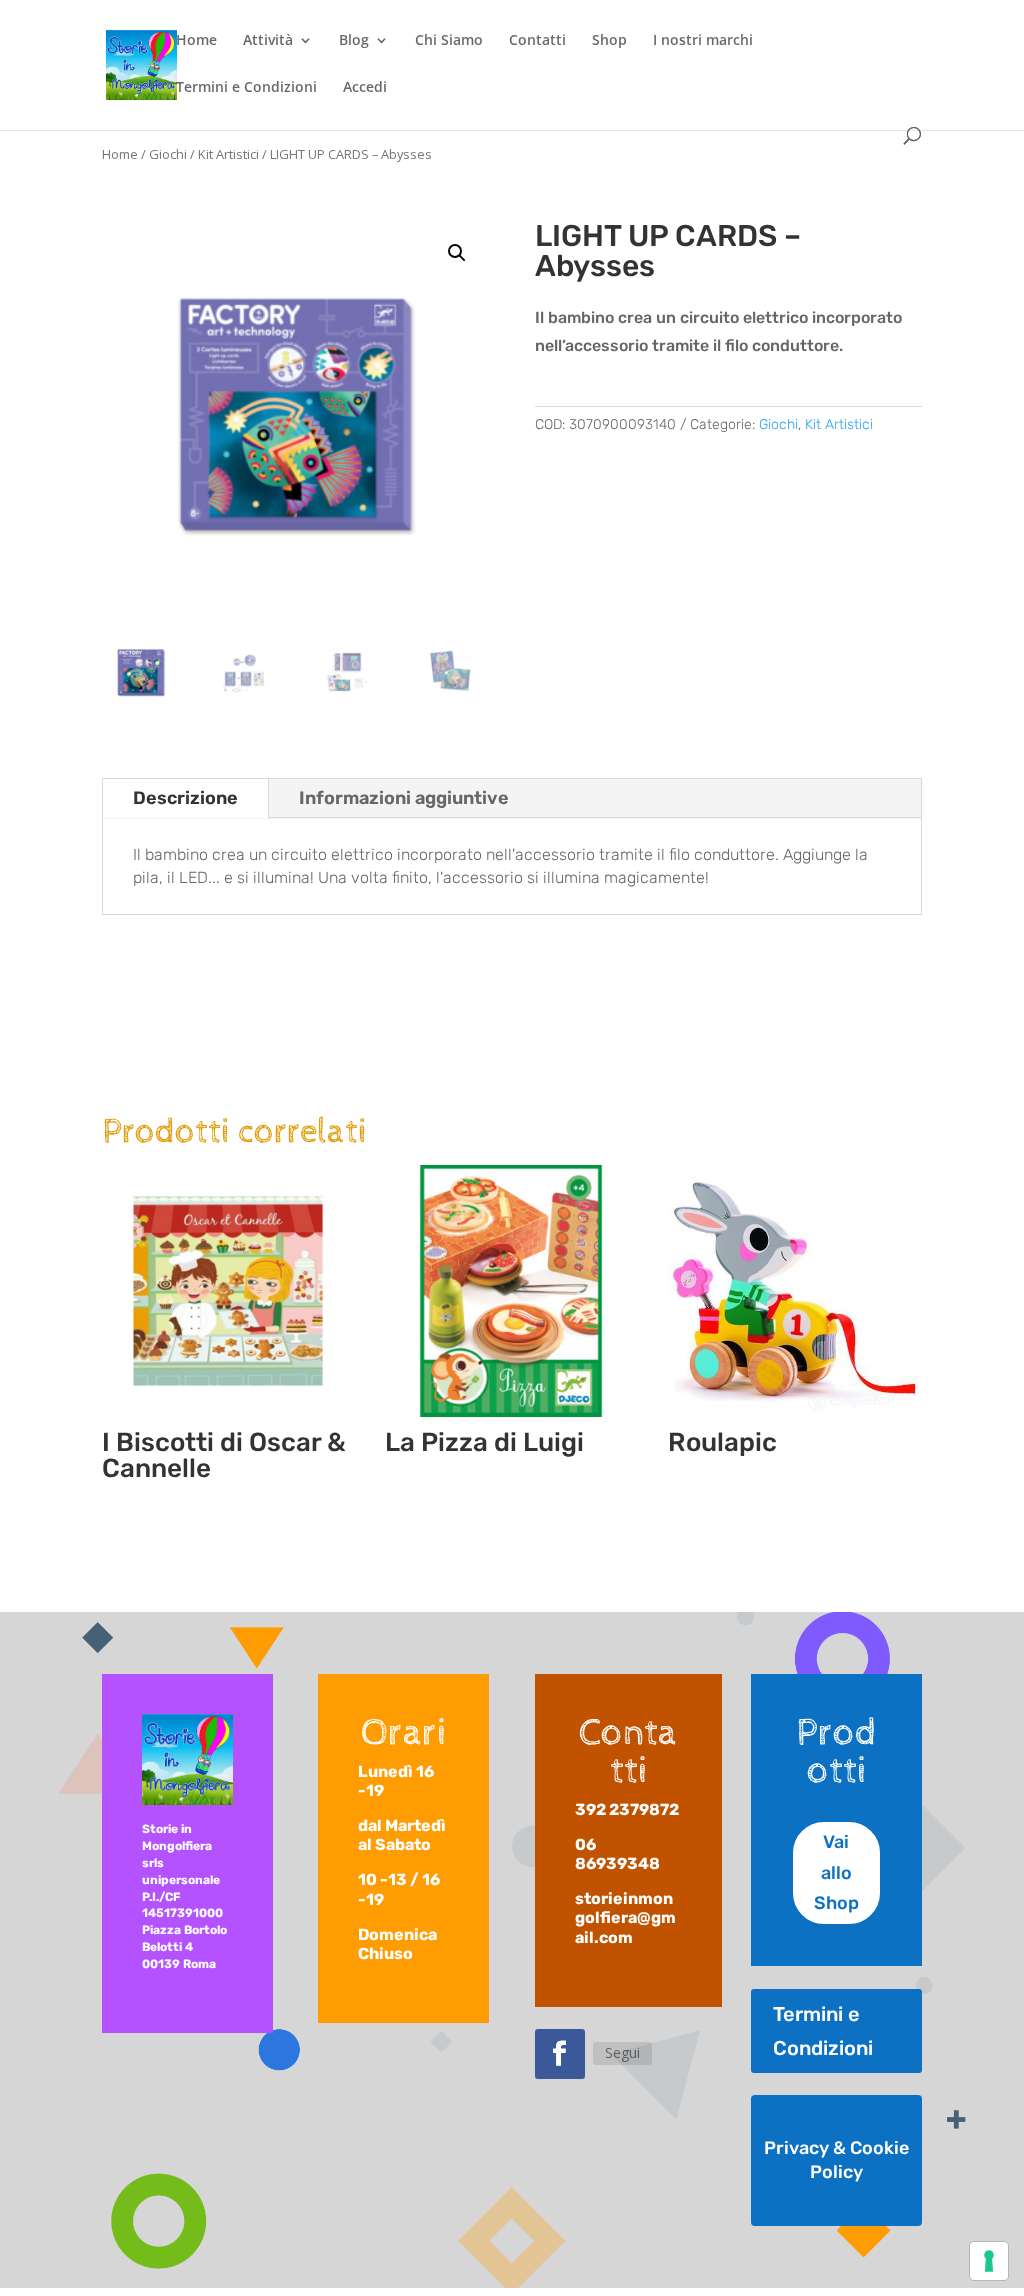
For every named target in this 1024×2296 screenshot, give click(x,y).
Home (196, 41)
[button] (457, 253)
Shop (609, 41)
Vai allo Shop (836, 1872)
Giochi (168, 154)
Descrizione (185, 798)
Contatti (537, 41)
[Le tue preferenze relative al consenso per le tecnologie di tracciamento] (989, 2261)
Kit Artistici (228, 154)
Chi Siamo (449, 41)
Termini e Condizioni (246, 88)
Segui (622, 2052)
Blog (354, 41)
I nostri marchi (703, 41)
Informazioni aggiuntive (404, 798)
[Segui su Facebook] (560, 2054)
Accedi (365, 88)
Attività (268, 41)
